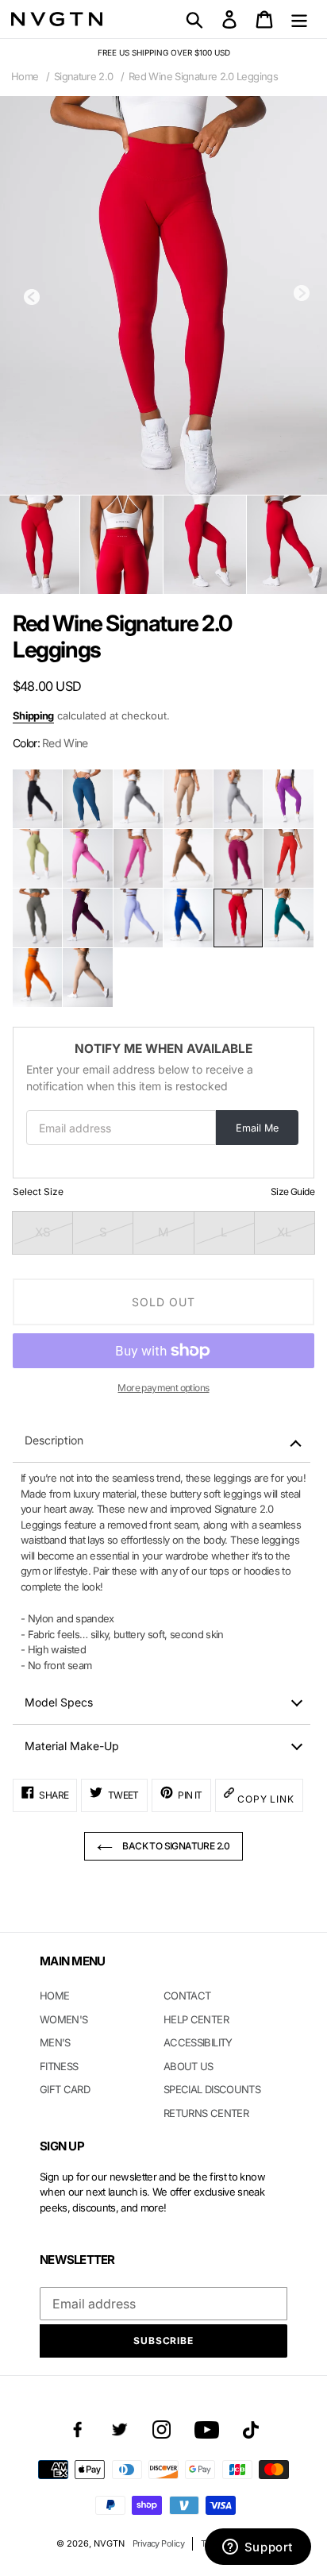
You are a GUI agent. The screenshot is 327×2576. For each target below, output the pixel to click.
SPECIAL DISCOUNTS (212, 2089)
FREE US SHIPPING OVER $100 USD (164, 52)
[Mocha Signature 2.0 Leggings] (188, 858)
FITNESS (59, 2066)
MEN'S (55, 2042)
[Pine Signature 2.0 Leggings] (288, 918)
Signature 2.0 (84, 76)
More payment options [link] (163, 1388)
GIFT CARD (65, 2089)
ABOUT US (189, 2066)
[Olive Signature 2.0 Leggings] (37, 858)
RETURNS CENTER (206, 2113)
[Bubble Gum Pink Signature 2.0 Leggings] (87, 858)
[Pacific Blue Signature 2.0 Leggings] (87, 799)
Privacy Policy (158, 2543)
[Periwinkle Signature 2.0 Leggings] (138, 918)
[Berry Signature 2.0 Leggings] (238, 858)
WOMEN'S (63, 2019)
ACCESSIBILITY (198, 2042)
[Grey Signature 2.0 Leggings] (138, 799)
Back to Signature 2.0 (175, 1846)
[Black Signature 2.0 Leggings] (37, 799)
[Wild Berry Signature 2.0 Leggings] (138, 858)
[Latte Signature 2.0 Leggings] (188, 799)
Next (302, 293)
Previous (32, 297)
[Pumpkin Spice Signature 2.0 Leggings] (37, 978)
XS (43, 1232)
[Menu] (299, 19)
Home (25, 76)
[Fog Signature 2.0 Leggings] (238, 799)
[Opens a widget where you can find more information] (258, 2548)
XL (284, 1232)
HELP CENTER (196, 2019)
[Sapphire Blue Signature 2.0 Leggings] (188, 918)
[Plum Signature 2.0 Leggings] (87, 918)
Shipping (33, 715)
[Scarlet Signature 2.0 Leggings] (288, 858)
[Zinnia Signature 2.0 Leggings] (288, 799)
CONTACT (187, 1996)
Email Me (257, 1128)
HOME (54, 1996)
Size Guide (292, 1192)
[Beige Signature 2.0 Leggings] (87, 978)
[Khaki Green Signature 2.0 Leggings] (37, 918)
